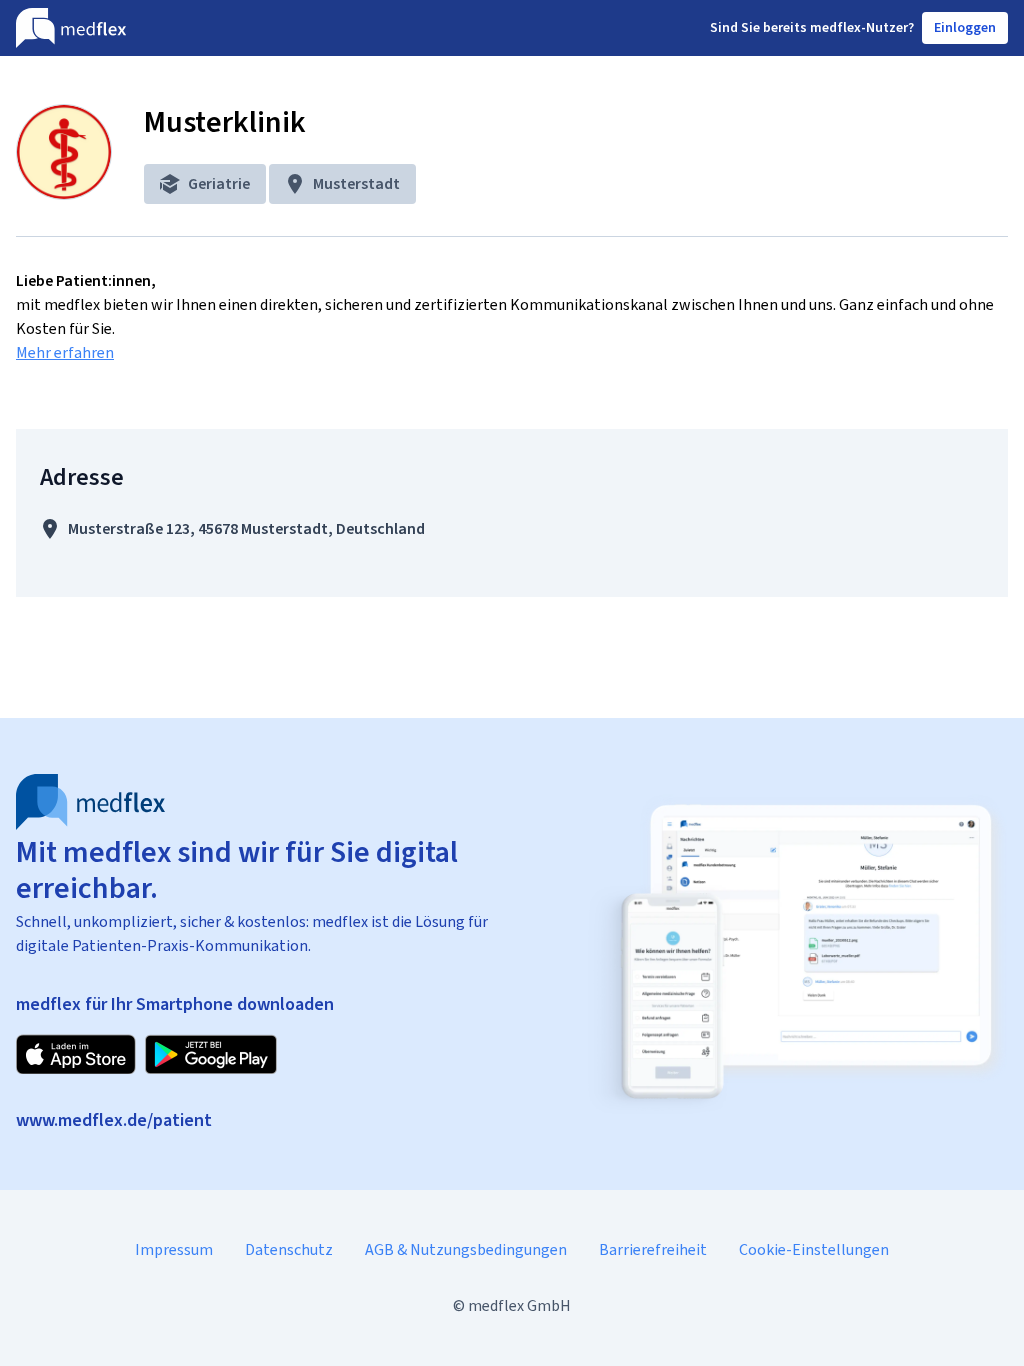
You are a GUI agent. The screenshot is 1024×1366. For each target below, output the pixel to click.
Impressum (174, 1249)
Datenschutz (289, 1249)
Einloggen (965, 27)
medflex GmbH (519, 1305)
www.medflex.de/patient (114, 1120)
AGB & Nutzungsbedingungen (466, 1249)
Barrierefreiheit (653, 1249)
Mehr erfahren (65, 352)
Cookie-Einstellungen (814, 1249)
